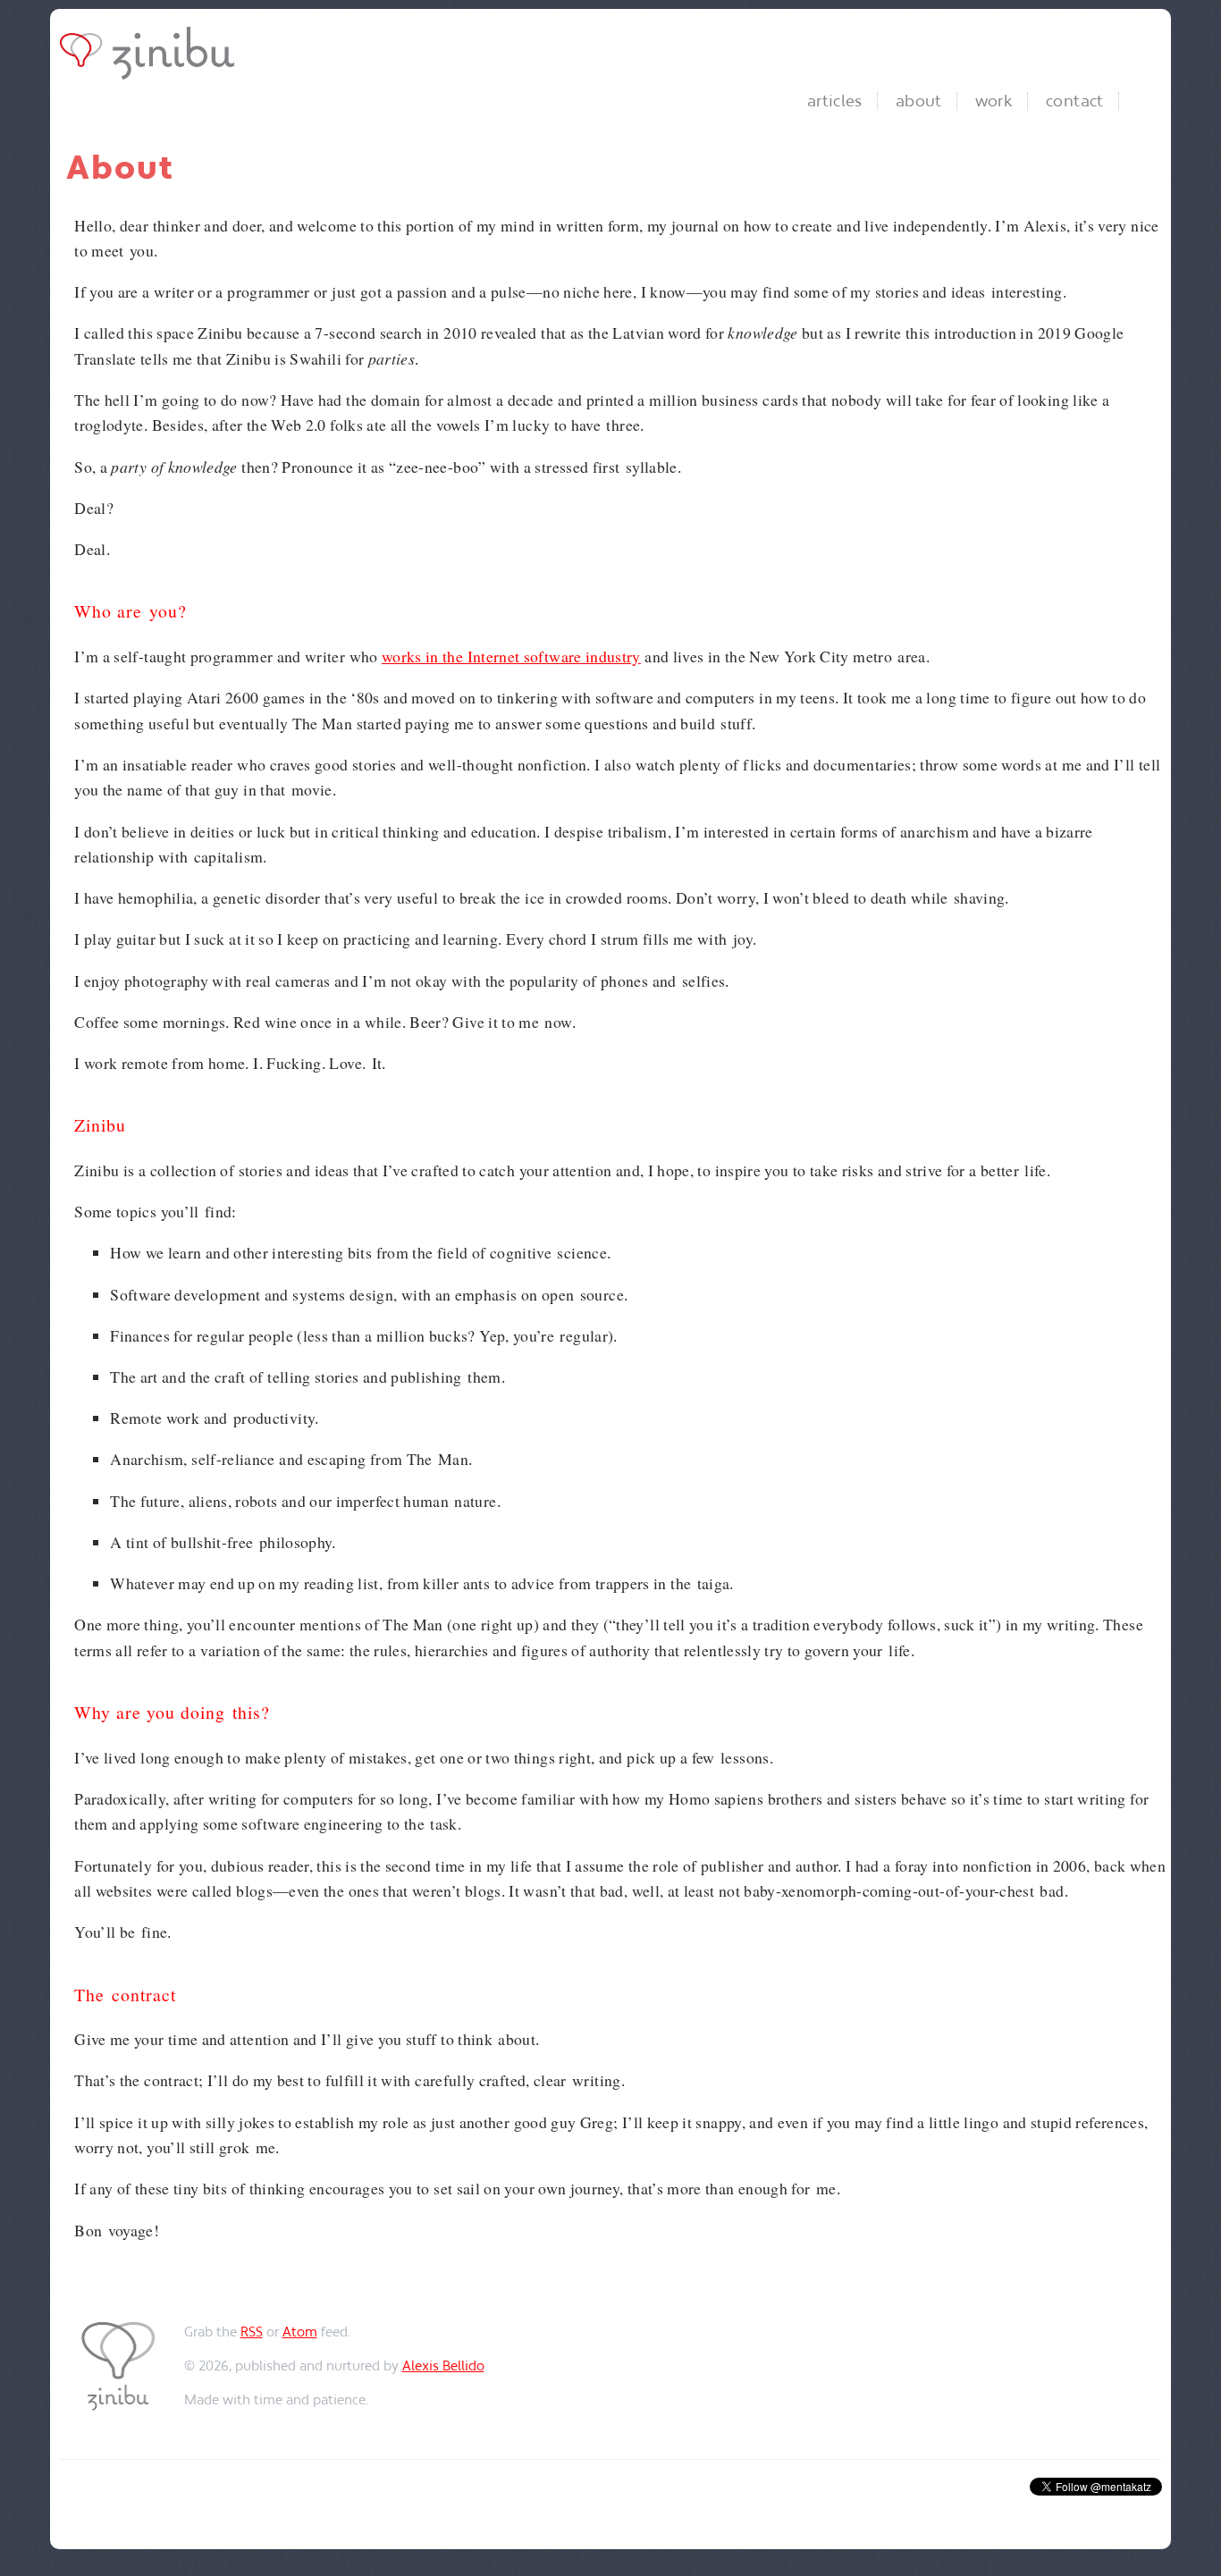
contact (1075, 101)
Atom (300, 2332)
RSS (252, 2332)
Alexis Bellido (443, 2366)
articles (835, 101)
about (919, 101)
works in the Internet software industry (511, 656)
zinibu (152, 53)
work (994, 101)
